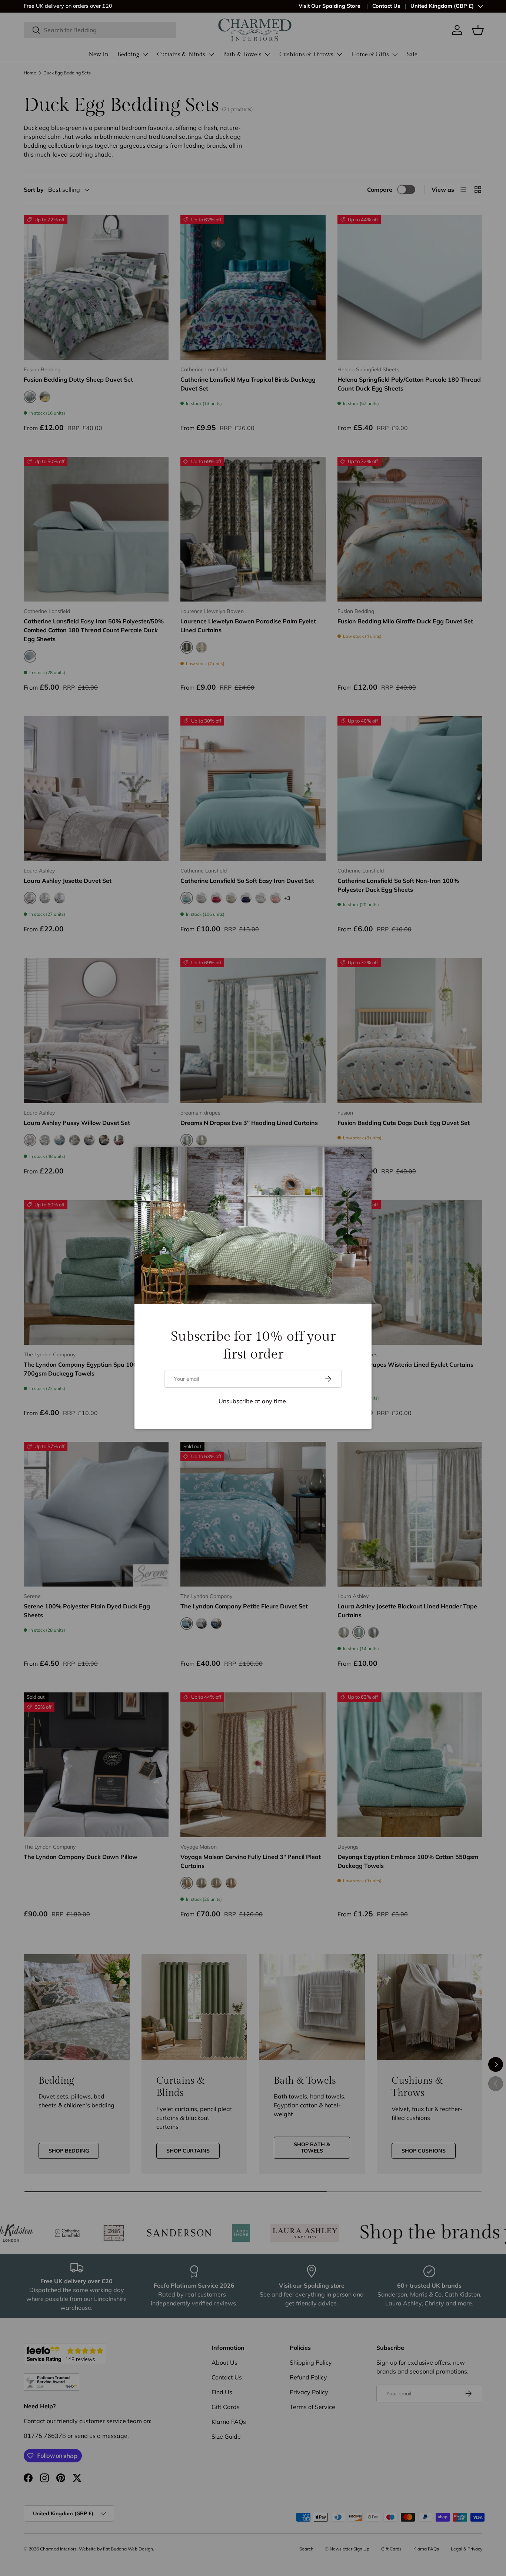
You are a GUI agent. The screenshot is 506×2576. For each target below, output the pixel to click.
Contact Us (386, 6)
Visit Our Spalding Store (330, 6)
